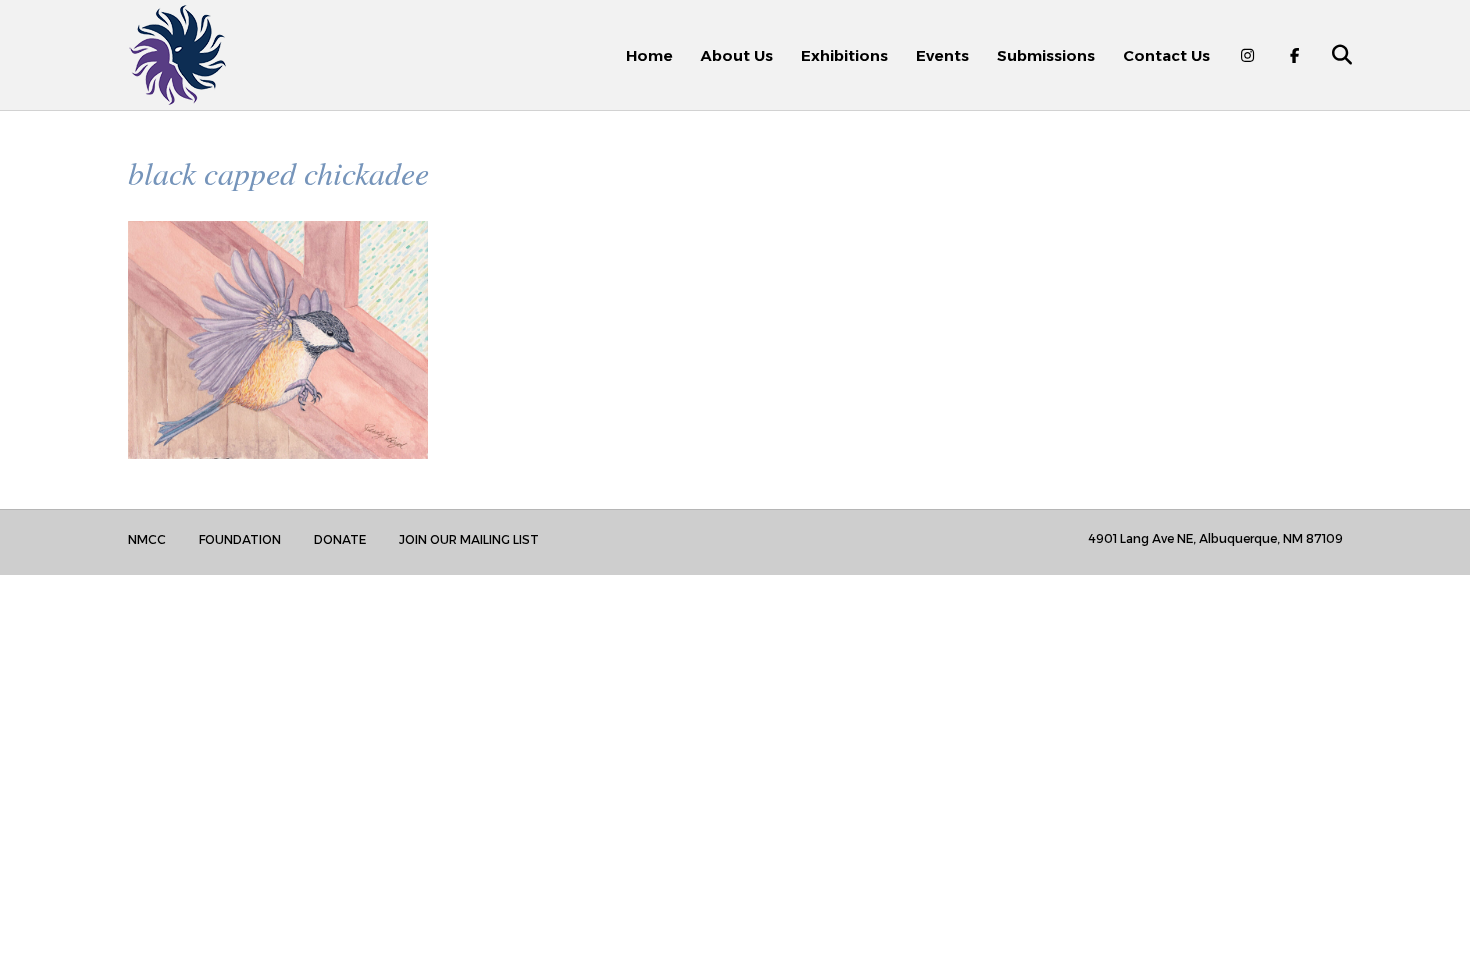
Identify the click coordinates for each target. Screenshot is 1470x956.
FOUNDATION (240, 539)
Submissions (1046, 55)
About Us (737, 55)
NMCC (147, 539)
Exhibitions (844, 55)
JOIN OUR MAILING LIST (469, 539)
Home (649, 55)
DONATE (340, 539)
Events (942, 55)
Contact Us (1166, 55)
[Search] (1330, 55)
